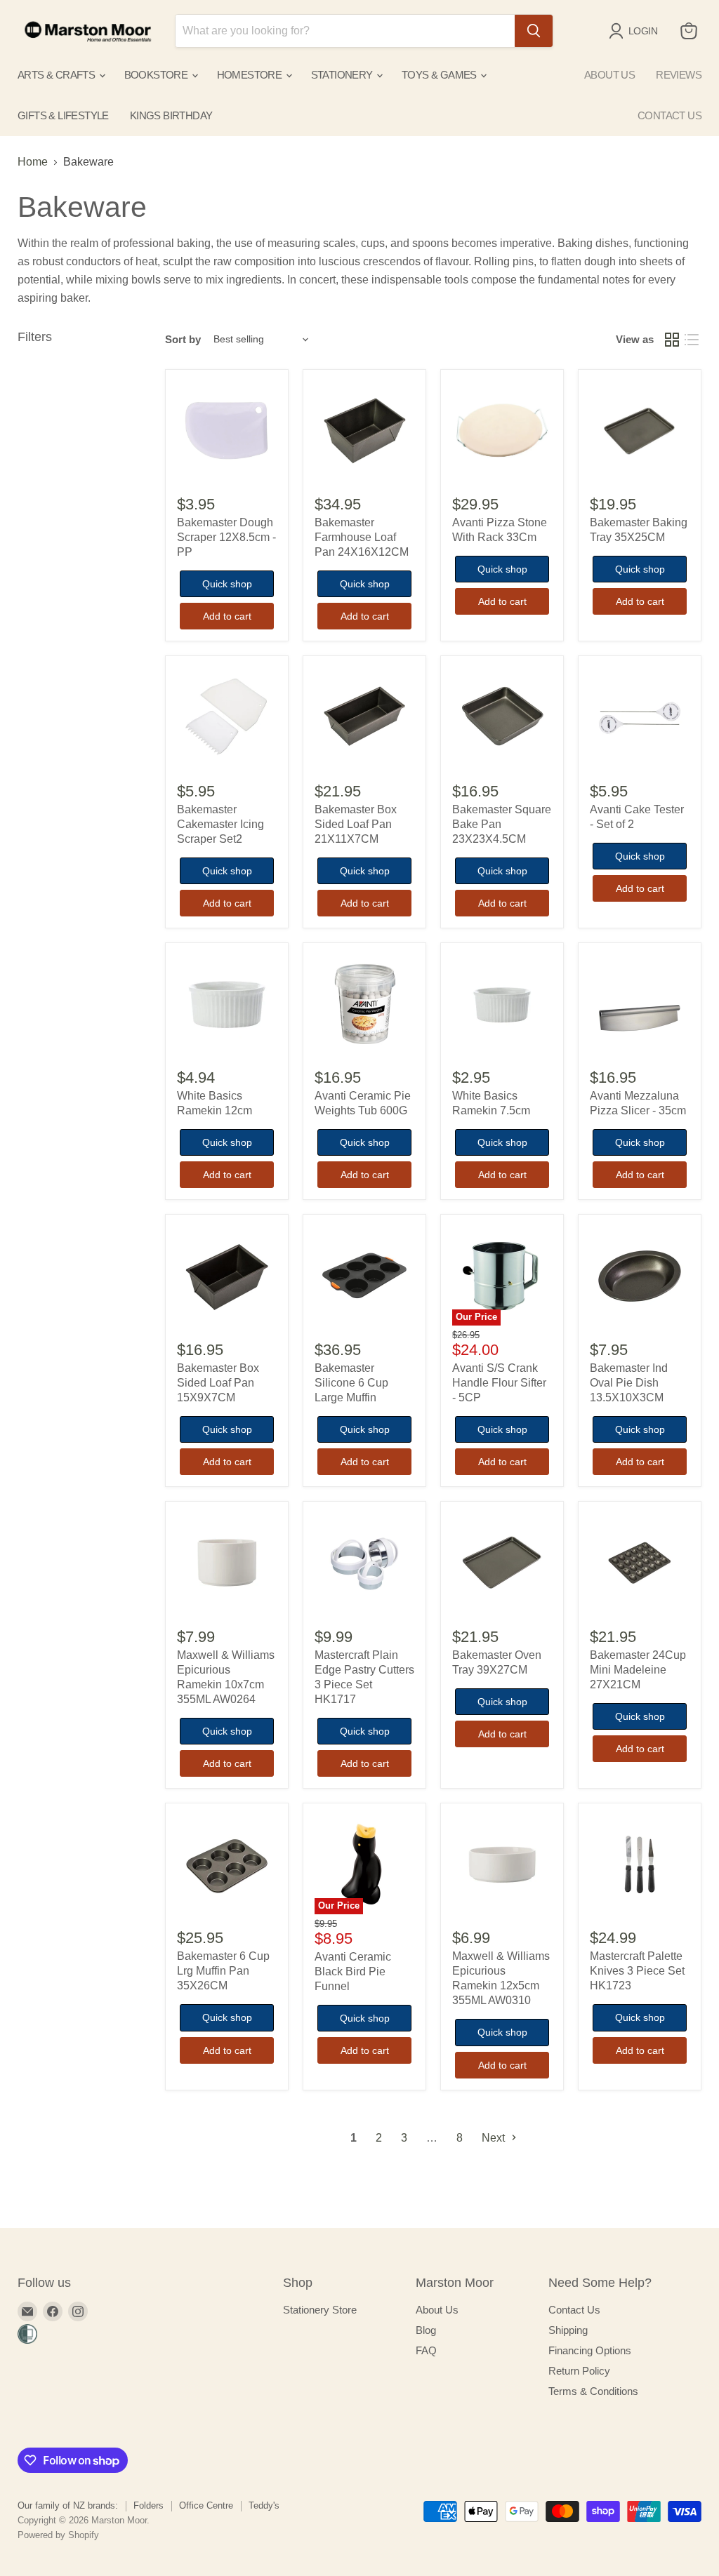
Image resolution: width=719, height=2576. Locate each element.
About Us (437, 2310)
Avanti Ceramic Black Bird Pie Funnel (353, 1971)
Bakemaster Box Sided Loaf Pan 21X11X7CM (356, 824)
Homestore (251, 75)
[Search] (534, 31)
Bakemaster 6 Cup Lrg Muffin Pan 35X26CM (223, 1971)
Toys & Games (440, 75)
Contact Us (574, 2310)
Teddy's (264, 2505)
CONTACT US (669, 115)
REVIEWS (679, 75)
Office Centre (206, 2505)
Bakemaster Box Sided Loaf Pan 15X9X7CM (218, 1383)
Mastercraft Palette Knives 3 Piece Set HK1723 (637, 1971)
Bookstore (157, 75)
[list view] (692, 340)
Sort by (183, 339)
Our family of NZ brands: (68, 2505)
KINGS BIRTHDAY (171, 115)
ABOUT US (609, 75)
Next (495, 2138)
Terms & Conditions (593, 2391)
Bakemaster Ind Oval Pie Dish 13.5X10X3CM (629, 1383)
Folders (149, 2505)
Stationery (343, 75)
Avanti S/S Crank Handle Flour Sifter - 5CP (499, 1383)
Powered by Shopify (58, 2535)
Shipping (568, 2330)
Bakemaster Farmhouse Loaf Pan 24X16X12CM (362, 537)
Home (33, 162)
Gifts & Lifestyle (63, 115)
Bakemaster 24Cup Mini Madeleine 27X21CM (638, 1670)
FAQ (426, 2350)
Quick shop (227, 584)
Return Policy (579, 2371)
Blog (426, 2330)
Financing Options (590, 2350)
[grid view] (672, 340)
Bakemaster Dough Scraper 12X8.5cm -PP (226, 537)
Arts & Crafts (58, 75)
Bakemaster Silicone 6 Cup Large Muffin (351, 1383)
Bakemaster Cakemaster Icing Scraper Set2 (220, 824)
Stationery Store (320, 2310)
